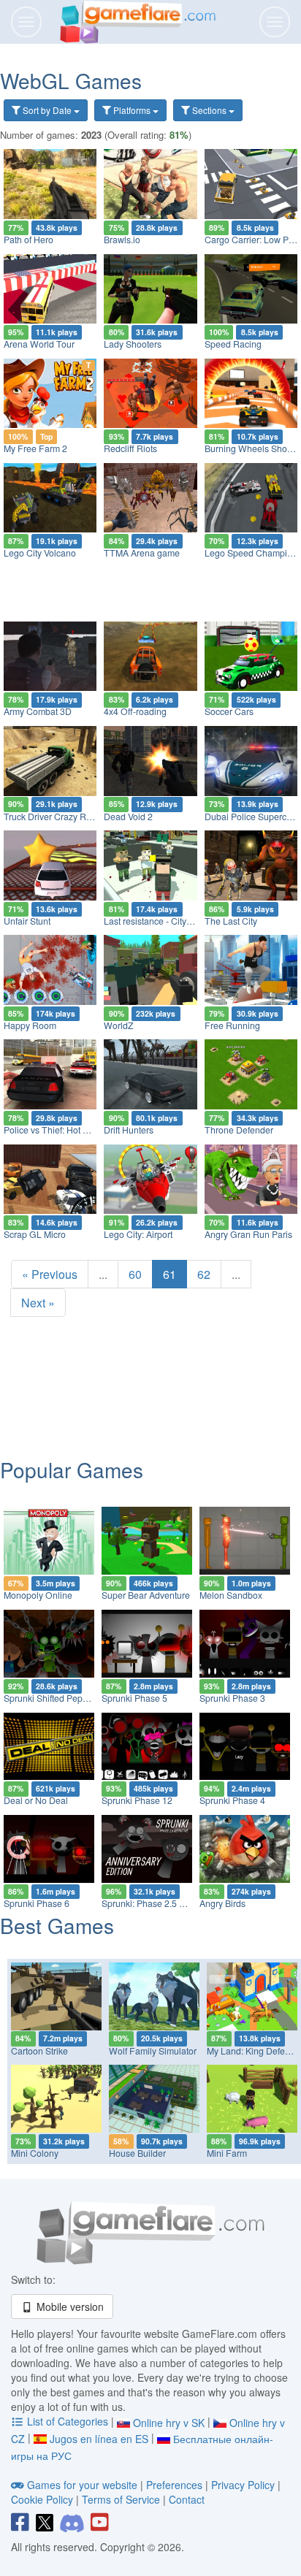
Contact (187, 2499)
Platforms (132, 110)
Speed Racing (233, 344)
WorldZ (119, 1025)
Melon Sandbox (231, 1595)
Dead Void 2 (128, 817)
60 (135, 1274)
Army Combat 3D (38, 711)
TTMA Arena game (142, 553)
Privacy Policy (243, 2485)
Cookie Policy (42, 2499)
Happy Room (30, 1025)
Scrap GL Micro (35, 1234)
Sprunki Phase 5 (134, 1698)
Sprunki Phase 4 (232, 1800)
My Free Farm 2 (35, 448)
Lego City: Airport (138, 1234)
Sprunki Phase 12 (137, 1800)
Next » (38, 1303)
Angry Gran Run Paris (248, 1234)
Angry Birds (222, 1903)
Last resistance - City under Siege (171, 921)
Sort (46, 110)
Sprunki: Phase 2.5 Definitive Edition (174, 1903)
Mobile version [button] (69, 2306)
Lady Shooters (133, 344)
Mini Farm (227, 2153)
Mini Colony (35, 2153)
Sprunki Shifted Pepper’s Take (64, 1698)
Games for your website (82, 2485)
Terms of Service (121, 2499)
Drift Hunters (129, 1130)
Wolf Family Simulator (153, 2051)
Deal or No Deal (36, 1800)
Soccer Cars (229, 711)
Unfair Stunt (27, 921)
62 (204, 1274)
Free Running (232, 1025)
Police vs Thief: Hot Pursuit (57, 1130)
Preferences (176, 2485)
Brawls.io (122, 240)
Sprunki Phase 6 (37, 1903)
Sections (209, 110)
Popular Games (72, 1469)
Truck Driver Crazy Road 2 (56, 817)
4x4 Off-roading (135, 711)
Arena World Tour (39, 344)
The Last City (231, 921)
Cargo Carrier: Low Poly (252, 240)
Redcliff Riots (130, 448)
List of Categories (68, 2421)
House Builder (137, 2153)
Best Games (57, 1925)
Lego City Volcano (40, 553)
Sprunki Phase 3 (232, 1698)
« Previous (50, 1274)
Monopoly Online (38, 1595)
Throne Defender (239, 1130)
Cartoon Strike (39, 2051)
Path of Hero (28, 240)
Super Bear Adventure (146, 1595)
